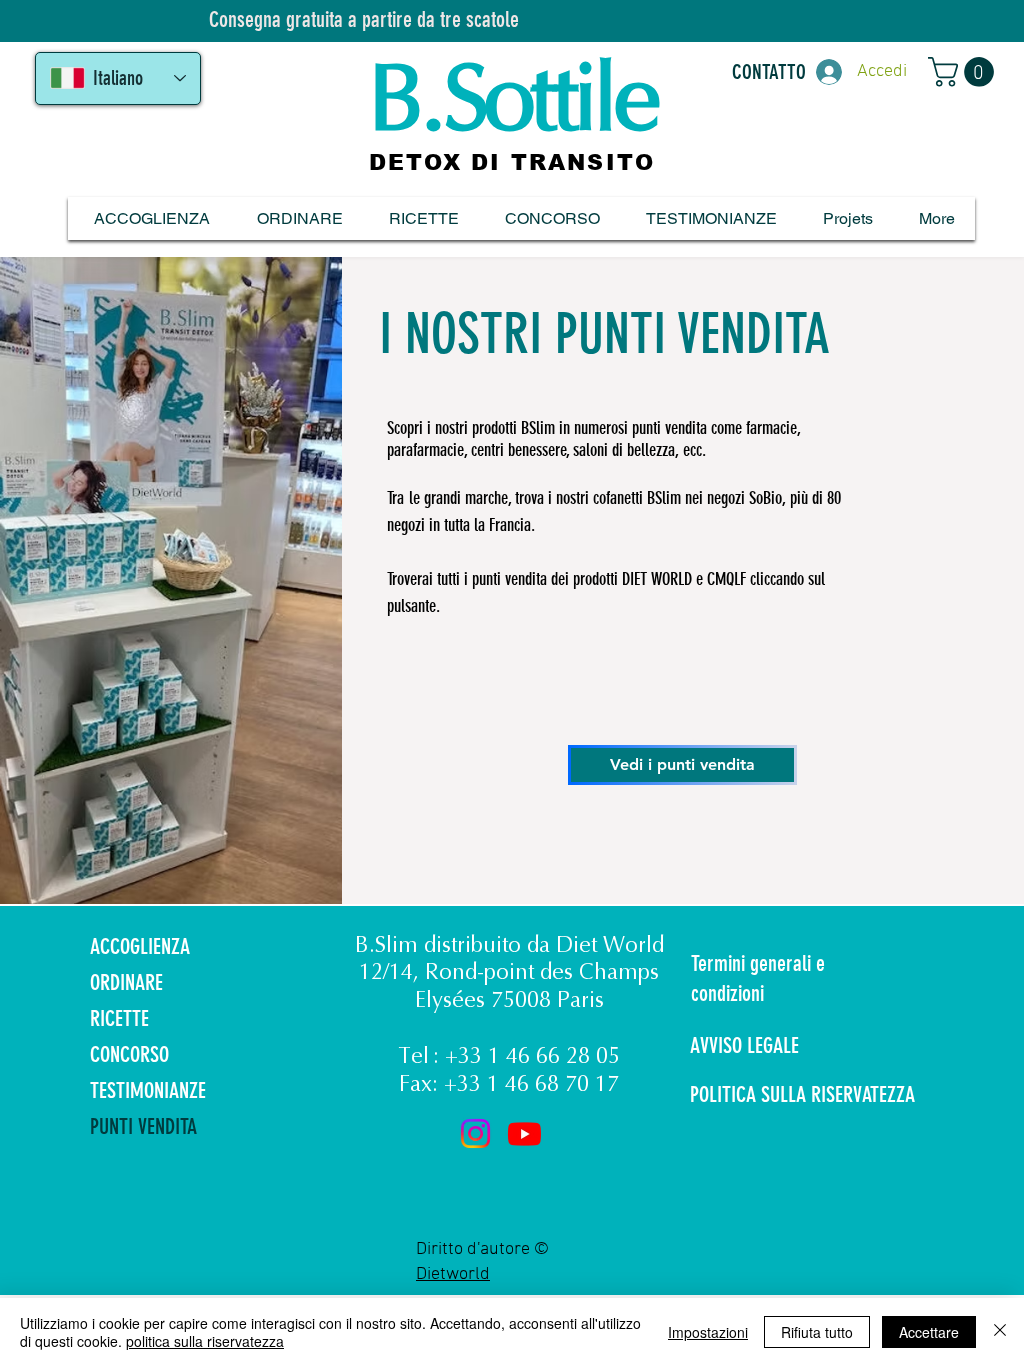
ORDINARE (126, 982)
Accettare (929, 1332)
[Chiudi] (1000, 1332)
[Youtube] (524, 1133)
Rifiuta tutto (817, 1332)
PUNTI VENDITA (143, 1126)
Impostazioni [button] (708, 1332)
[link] (964, 72)
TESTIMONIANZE (148, 1090)
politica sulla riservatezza (205, 1341)
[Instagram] (475, 1133)
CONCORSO (129, 1054)
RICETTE (119, 1018)
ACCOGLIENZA (140, 946)
